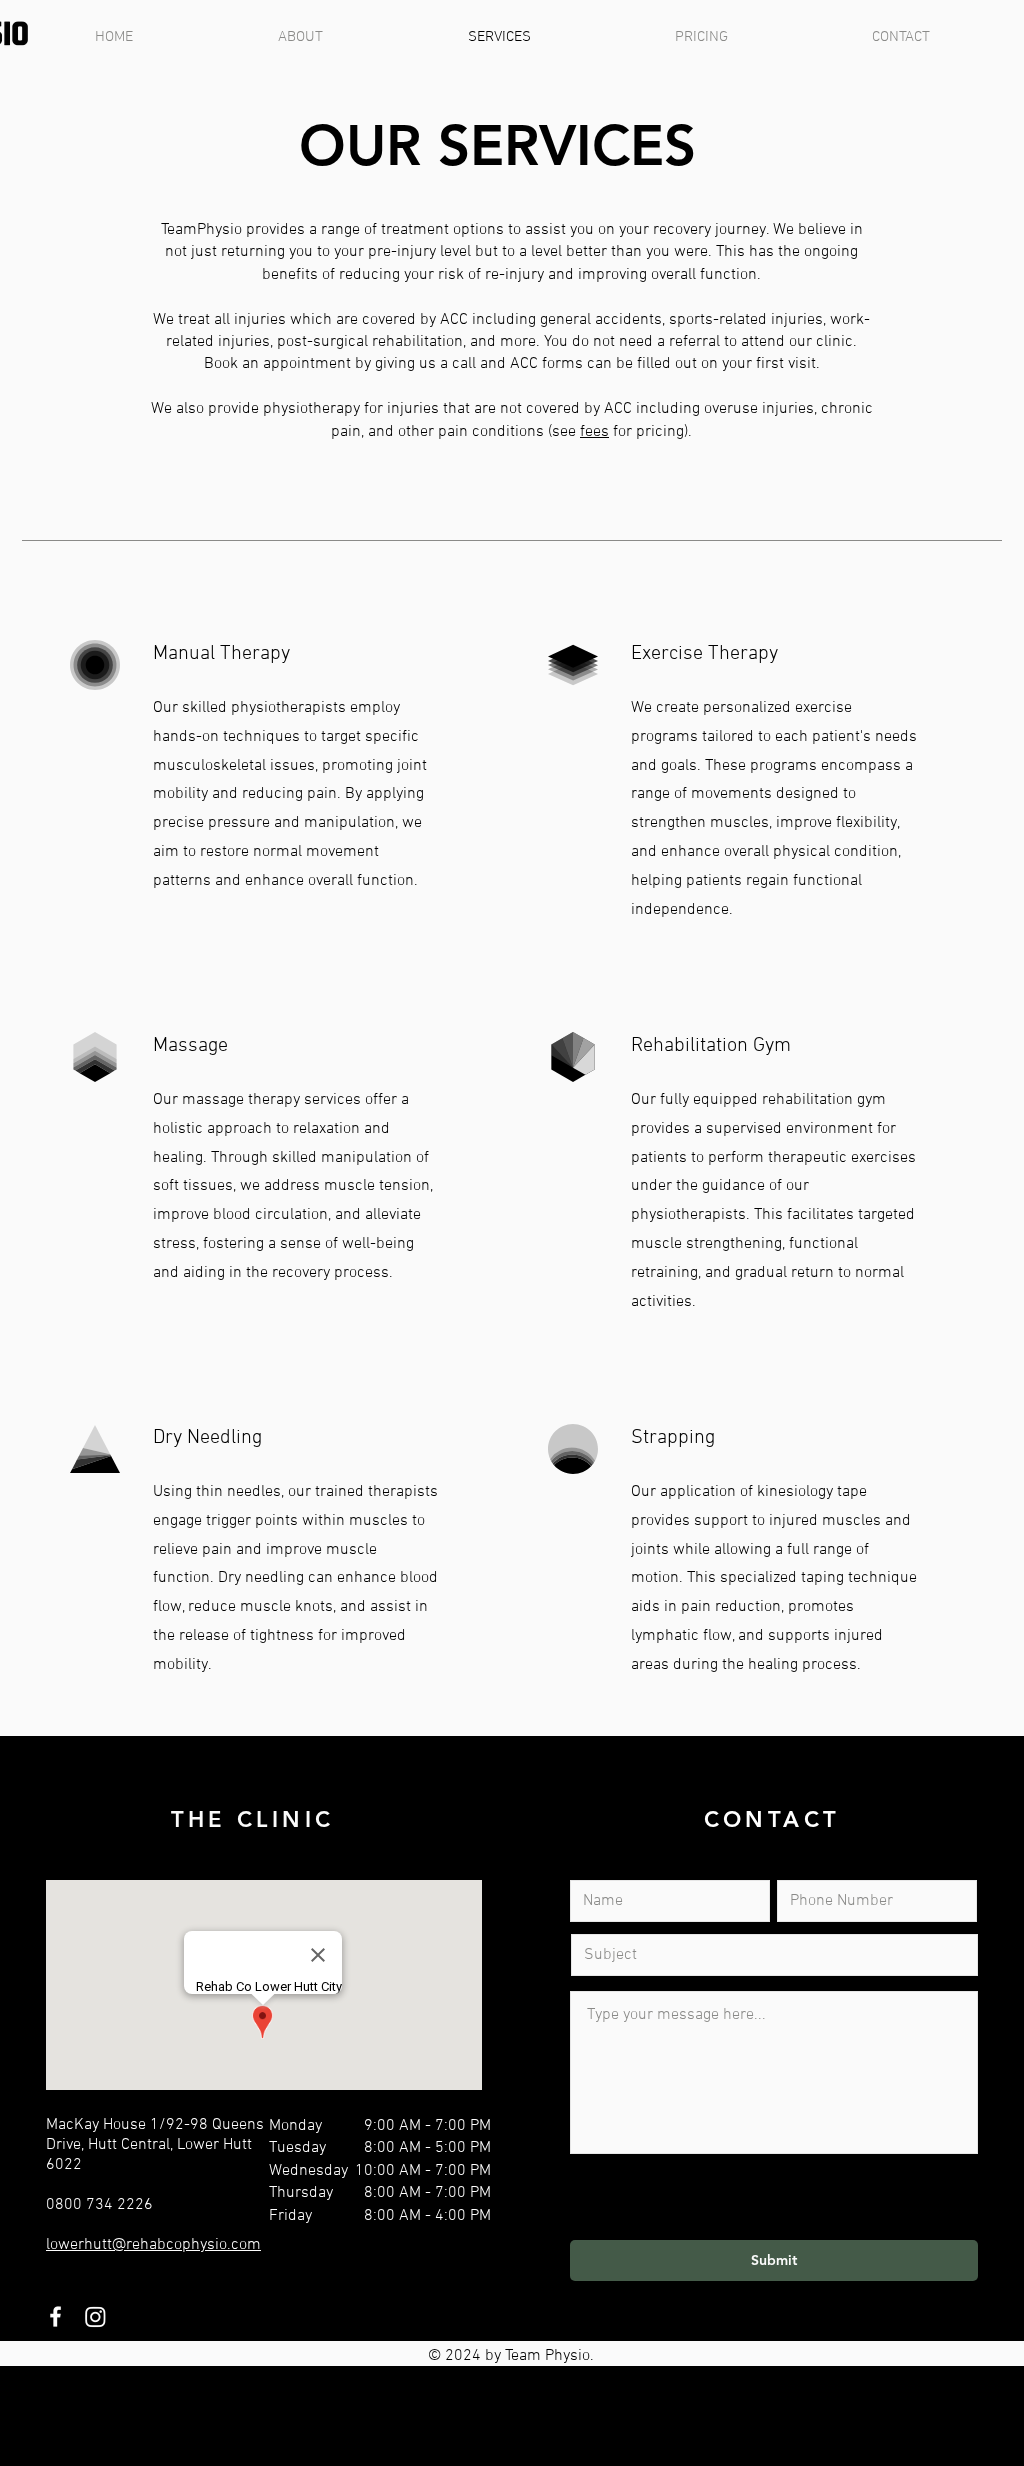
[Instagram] (95, 2316)
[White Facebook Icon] (55, 2316)
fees (594, 432)
